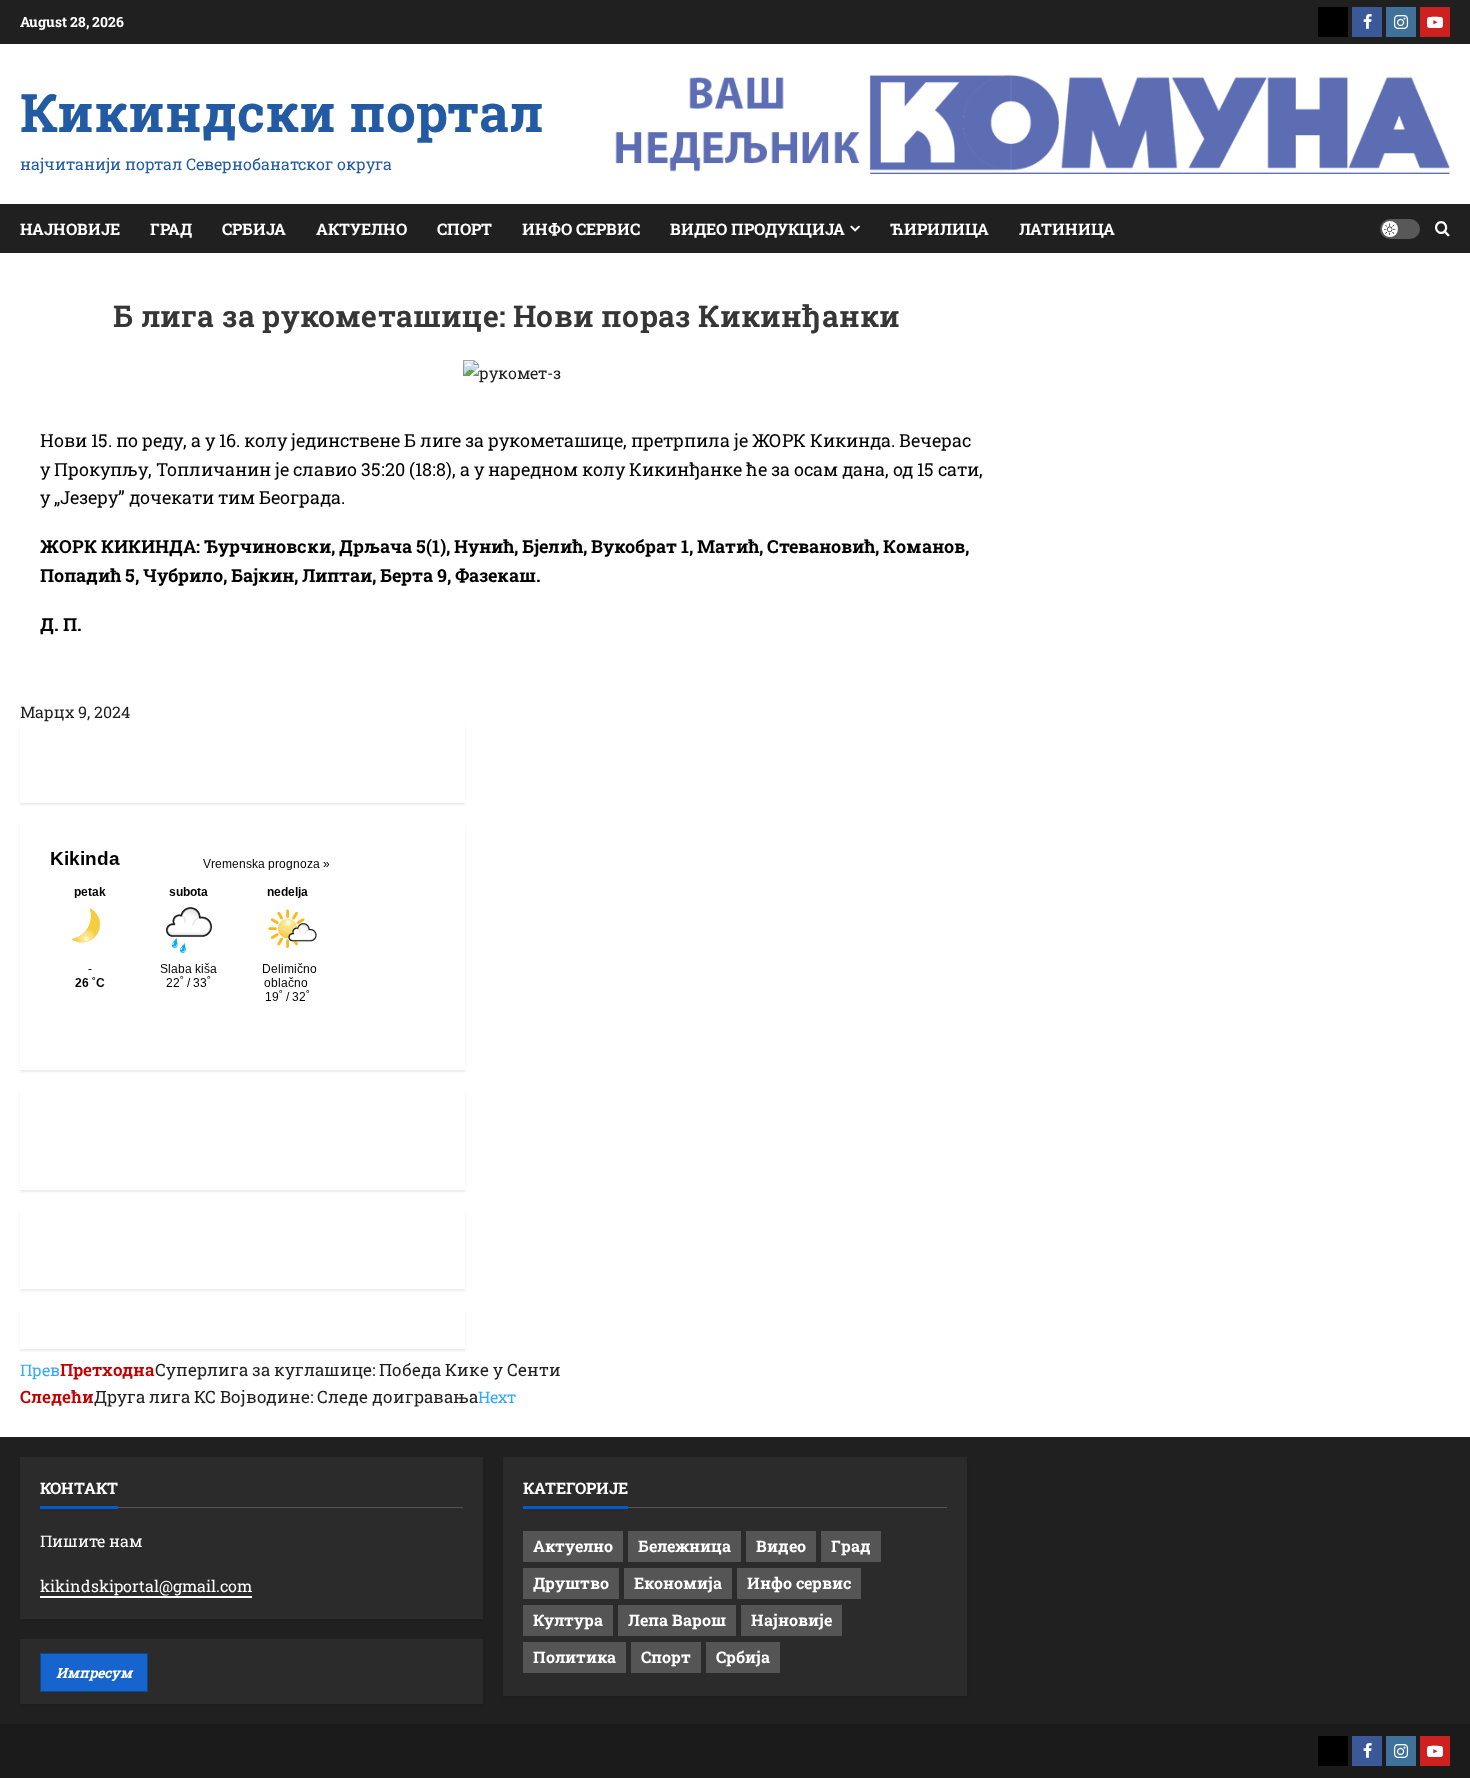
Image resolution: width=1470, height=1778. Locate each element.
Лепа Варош (677, 1619)
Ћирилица (939, 228)
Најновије (70, 228)
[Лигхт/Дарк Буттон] (1400, 229)
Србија (254, 228)
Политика (574, 1656)
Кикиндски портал (282, 111)
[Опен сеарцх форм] (1442, 228)
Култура (568, 1619)
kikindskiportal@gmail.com (146, 1585)
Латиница (1067, 228)
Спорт (464, 228)
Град (171, 228)
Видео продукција (757, 228)
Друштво (571, 1582)
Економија (678, 1582)
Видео (781, 1545)
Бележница (684, 1545)
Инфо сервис (581, 228)
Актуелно (361, 228)
